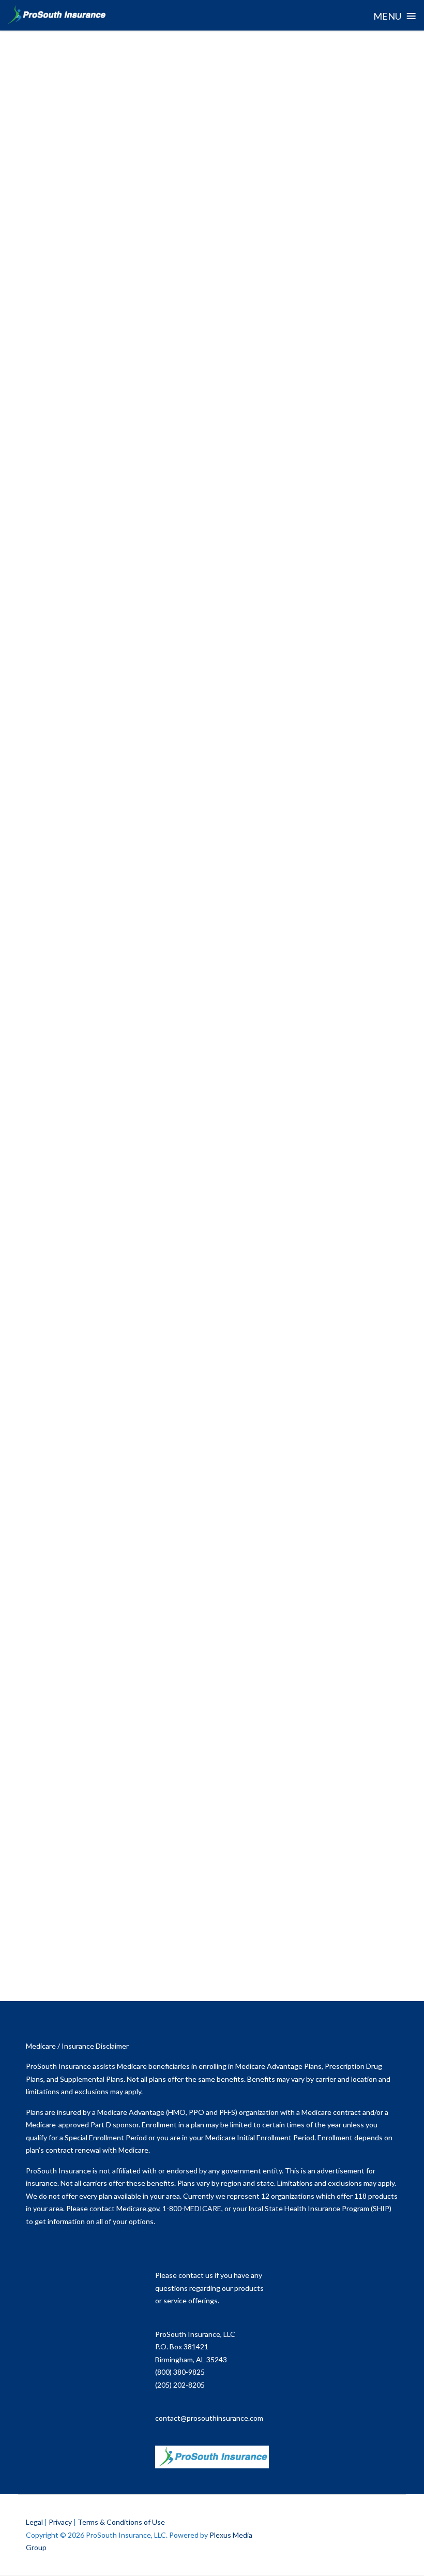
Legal (34, 2522)
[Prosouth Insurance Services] (56, 15)
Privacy (60, 2522)
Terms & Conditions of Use (121, 2522)
